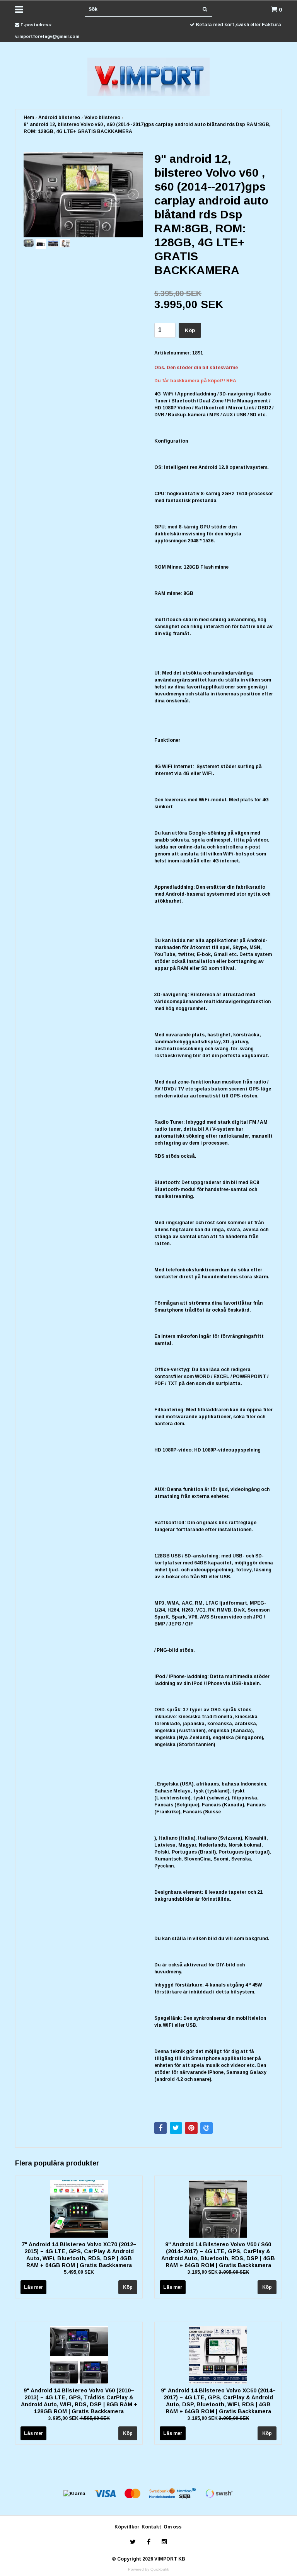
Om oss (172, 2527)
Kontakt (151, 2527)
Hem (29, 118)
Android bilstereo (59, 118)
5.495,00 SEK (79, 2272)
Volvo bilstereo (102, 118)
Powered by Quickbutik (148, 2569)
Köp (190, 330)
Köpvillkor (127, 2527)
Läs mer (33, 2287)
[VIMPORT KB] (149, 77)
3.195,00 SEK (218, 2272)
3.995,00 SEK (79, 2418)
